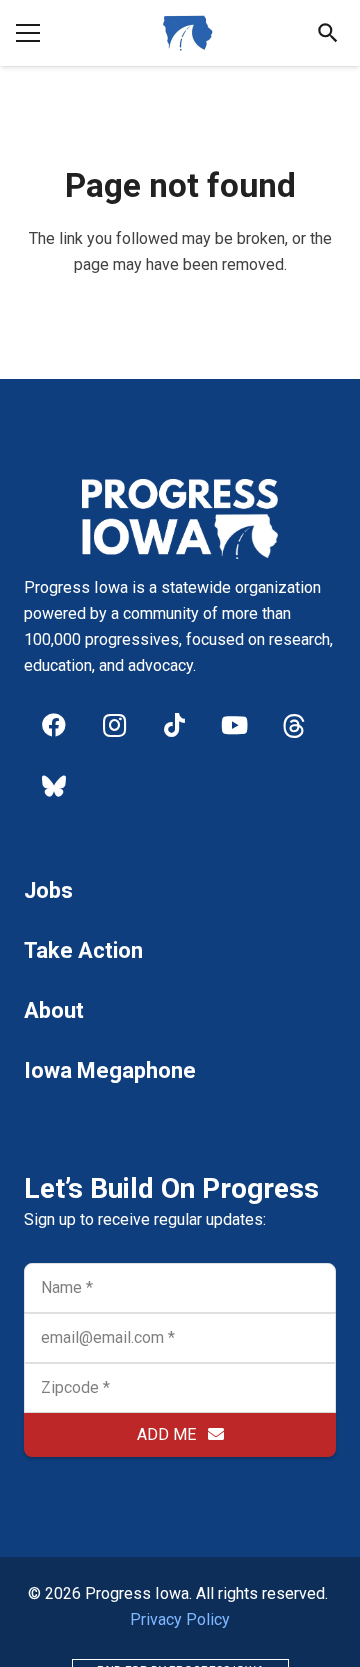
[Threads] (294, 725)
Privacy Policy (180, 1619)
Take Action (83, 950)
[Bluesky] (54, 785)
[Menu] (28, 33)
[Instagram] (114, 725)
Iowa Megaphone (110, 1070)
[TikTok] (174, 725)
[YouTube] (234, 725)
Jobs (48, 890)
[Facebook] (54, 725)
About (54, 1010)
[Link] (188, 33)
